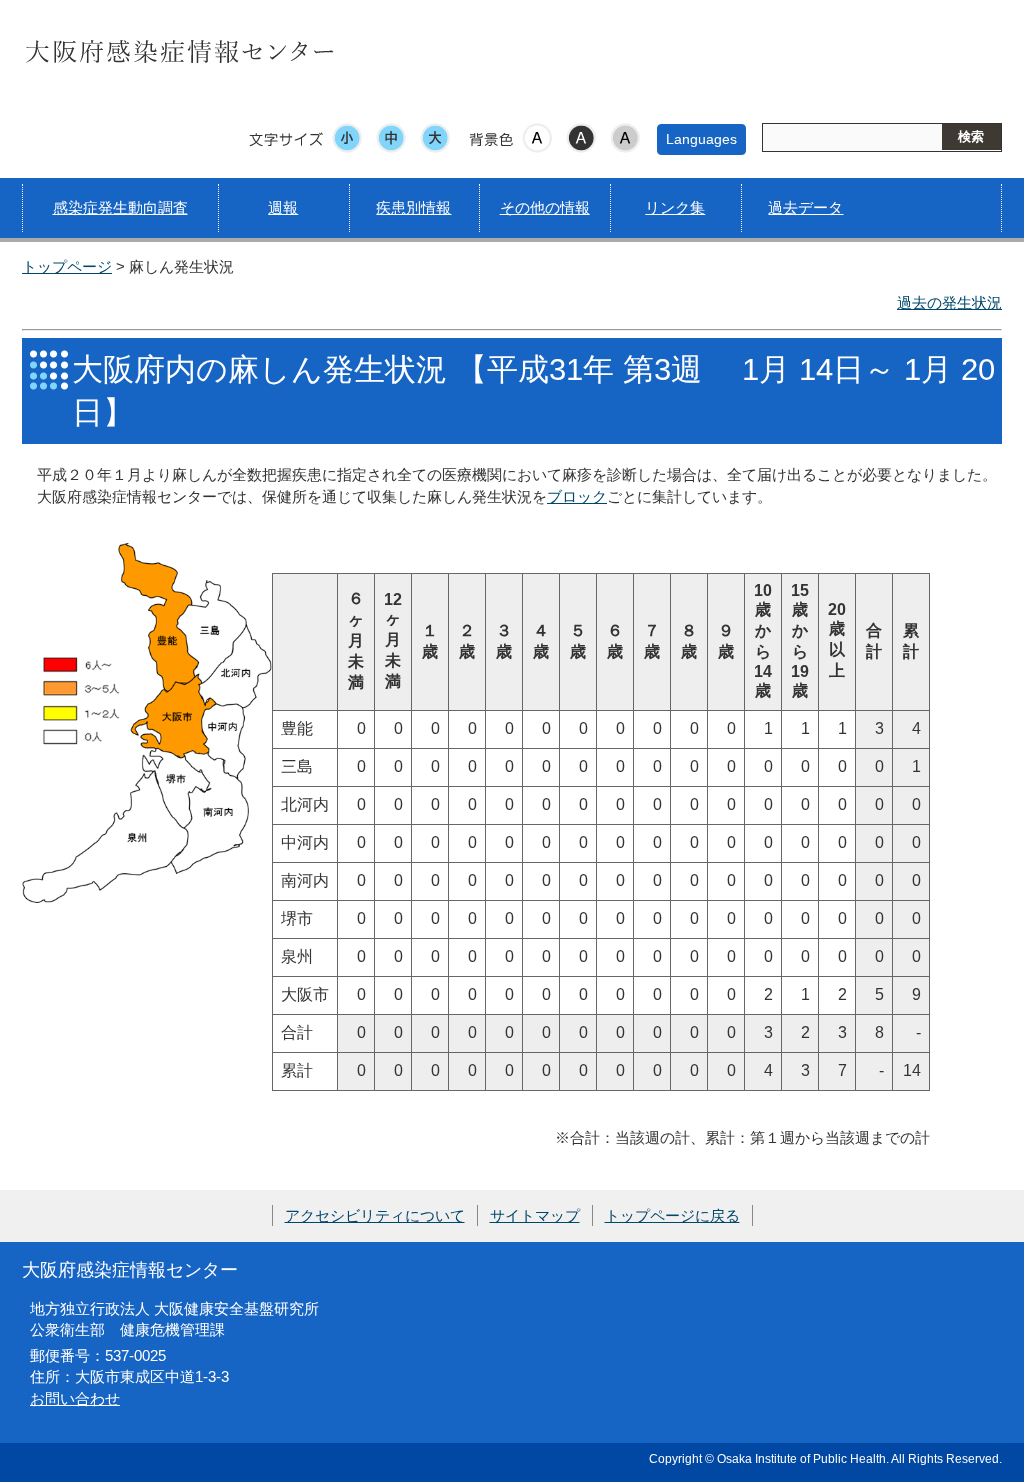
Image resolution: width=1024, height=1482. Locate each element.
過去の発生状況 (949, 302)
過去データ (805, 207)
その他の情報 (545, 207)
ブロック (577, 496)
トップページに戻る (672, 1215)
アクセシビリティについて (375, 1215)
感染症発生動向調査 (120, 207)
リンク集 (675, 207)
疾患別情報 (413, 207)
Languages (701, 139)
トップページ (67, 266)
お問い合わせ (75, 1398)
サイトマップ (535, 1215)
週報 (283, 207)
